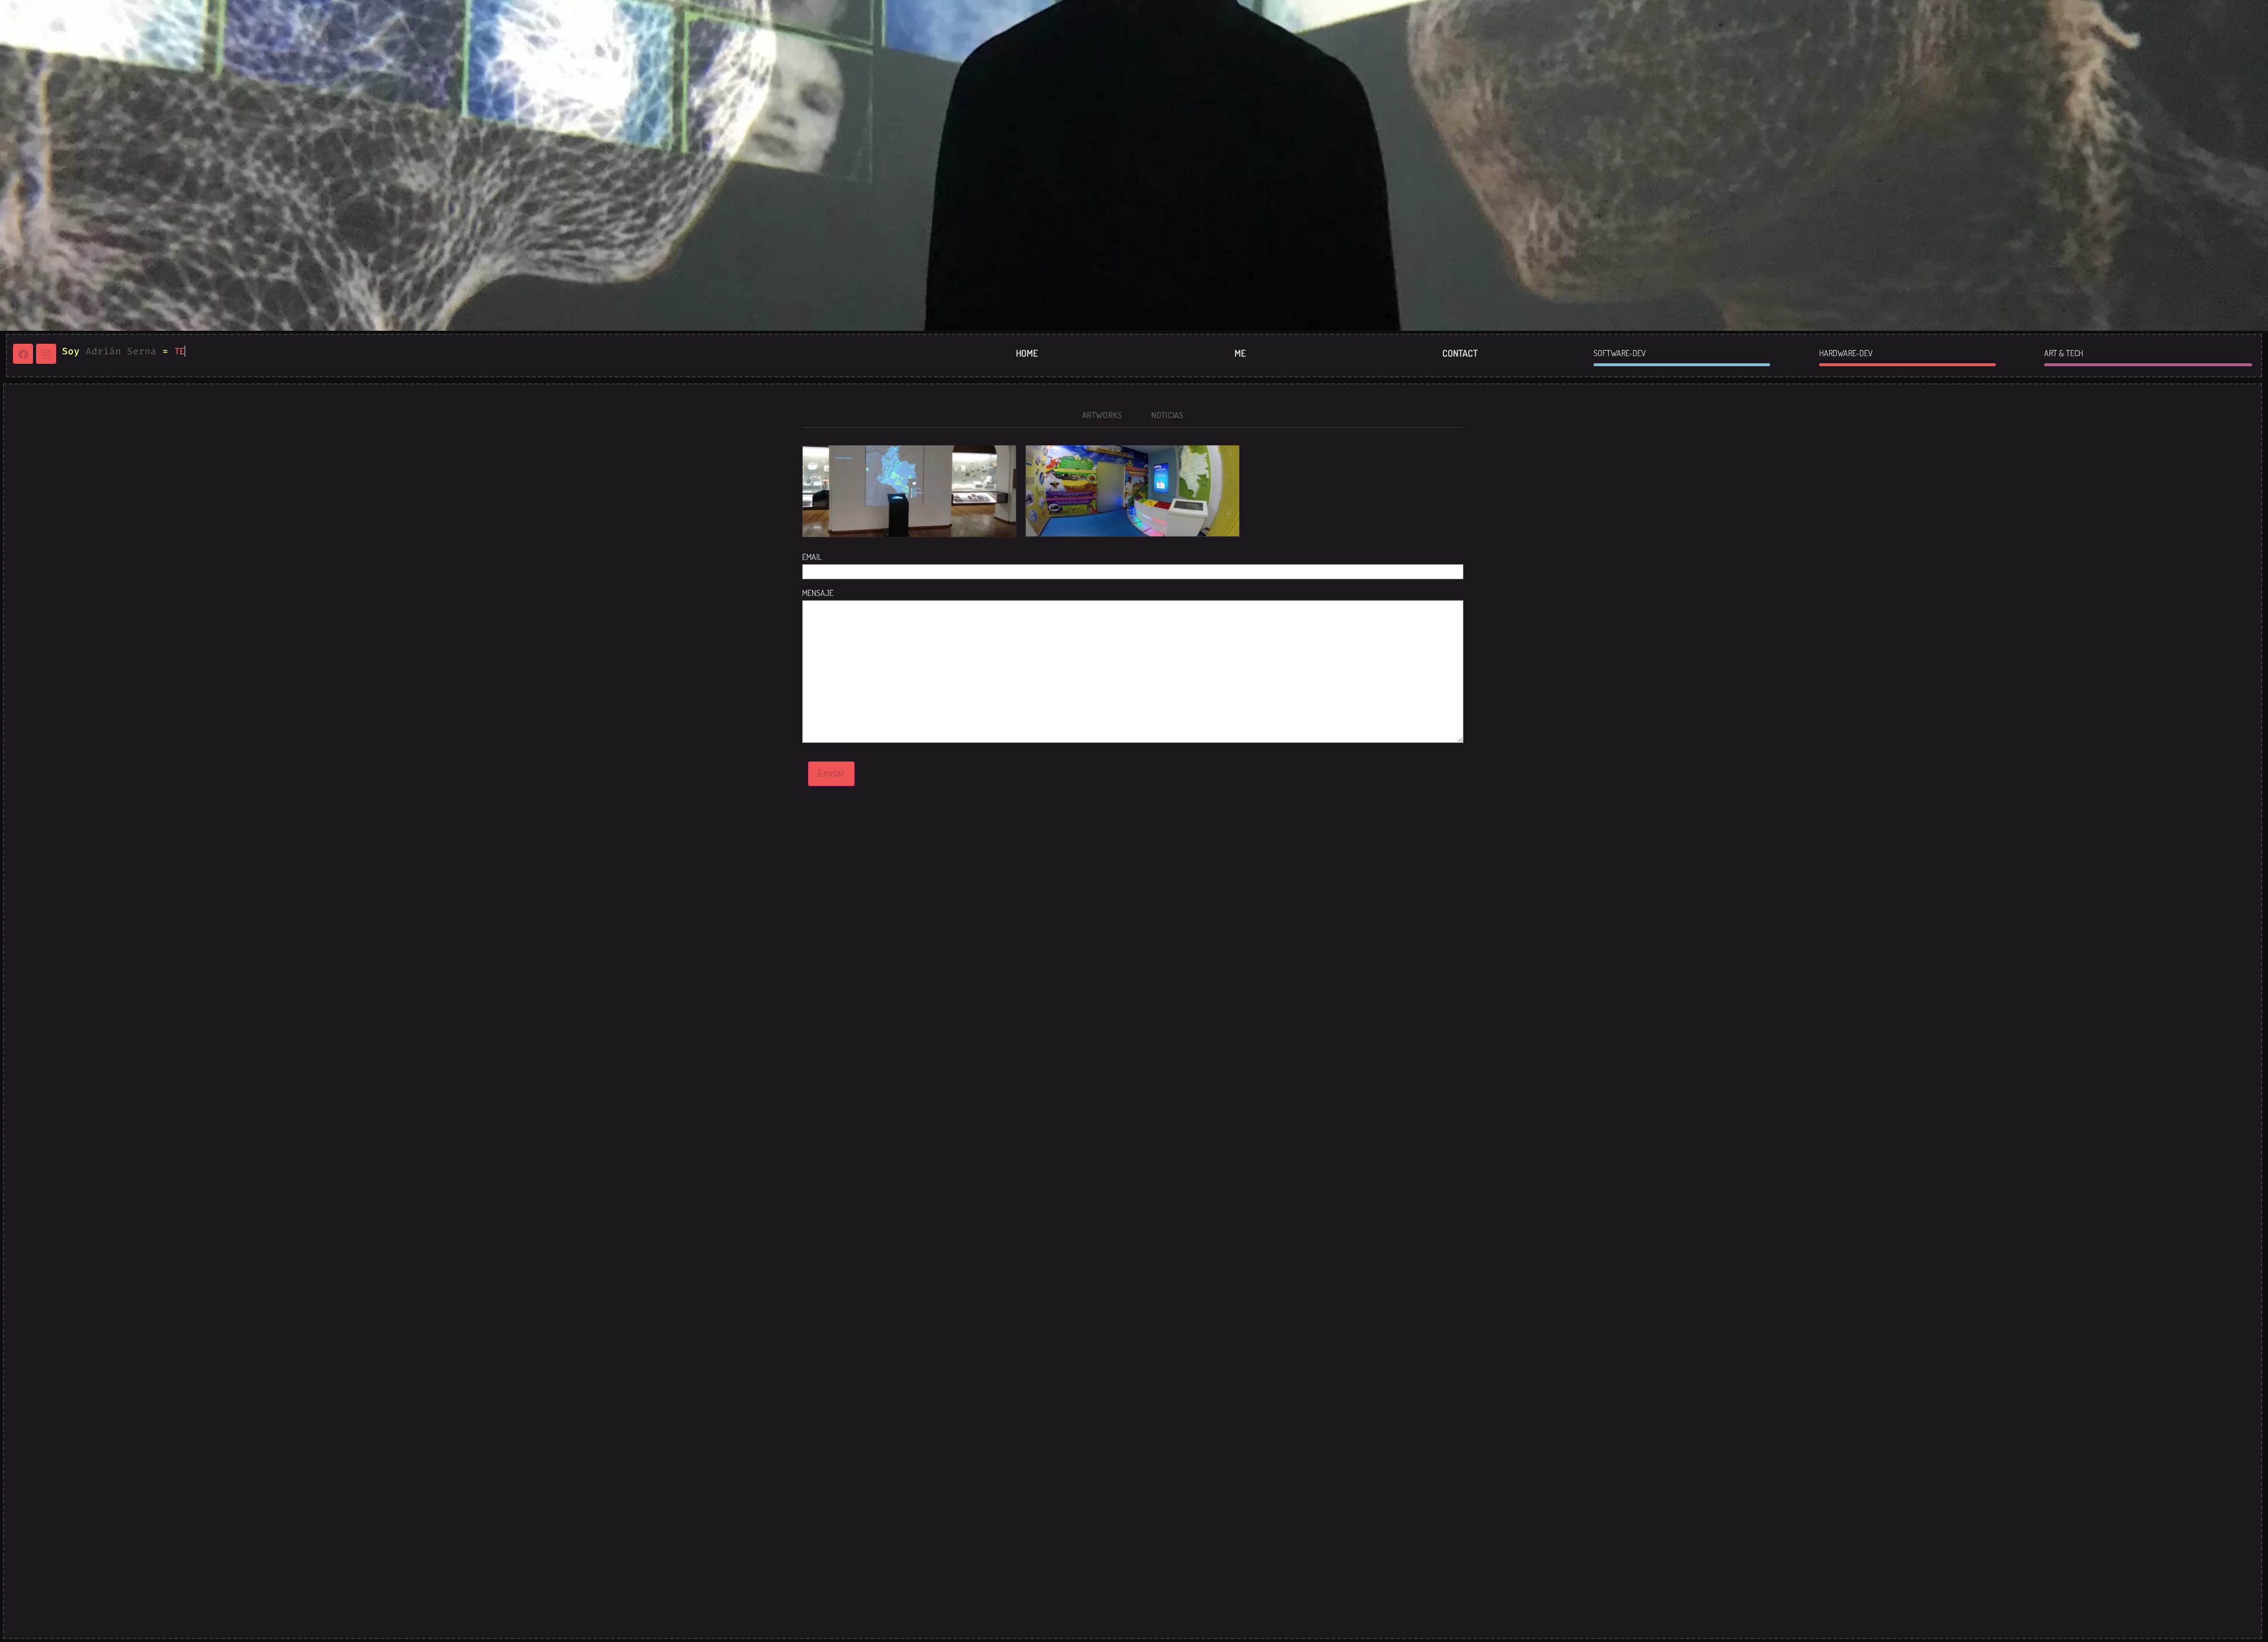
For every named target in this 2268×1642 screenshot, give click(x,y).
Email (812, 557)
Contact (1460, 353)
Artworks (1102, 415)
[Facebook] (23, 354)
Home (1027, 353)
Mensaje (818, 593)
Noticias (1167, 415)
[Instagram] (46, 354)
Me (1240, 353)
